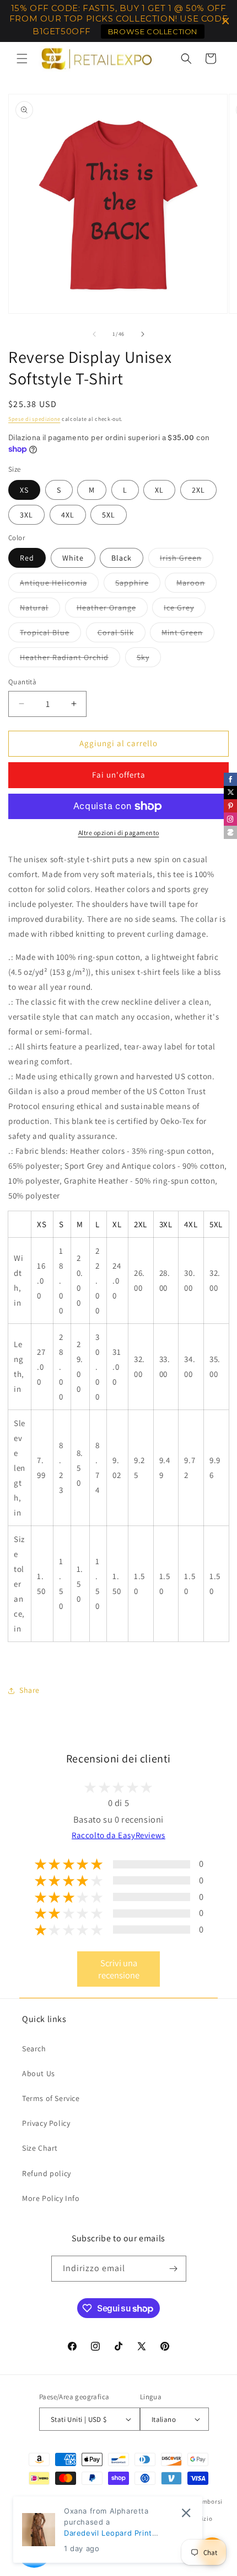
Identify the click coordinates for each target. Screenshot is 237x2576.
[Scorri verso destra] (143, 334)
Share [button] (29, 1690)
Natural (40, 610)
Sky (149, 659)
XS (24, 490)
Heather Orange (112, 610)
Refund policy (47, 2173)
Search (34, 2049)
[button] (22, 59)
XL (159, 490)
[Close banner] (226, 21)
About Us (39, 2073)
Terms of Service (51, 2098)
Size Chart (40, 2148)
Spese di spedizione (34, 419)
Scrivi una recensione (119, 1969)
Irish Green (187, 560)
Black (122, 558)
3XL (26, 515)
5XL (109, 515)
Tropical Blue (50, 635)
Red (27, 558)
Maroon (196, 585)
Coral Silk (122, 635)
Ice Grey (185, 610)
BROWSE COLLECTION (153, 31)
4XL (68, 515)
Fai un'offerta (119, 775)
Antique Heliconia (59, 585)
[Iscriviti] (174, 2269)
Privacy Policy (46, 2123)
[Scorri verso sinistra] (94, 334)
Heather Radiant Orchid (70, 659)
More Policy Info (51, 2198)
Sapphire (138, 585)
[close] (186, 2513)
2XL (198, 490)
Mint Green (188, 635)
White (73, 558)
